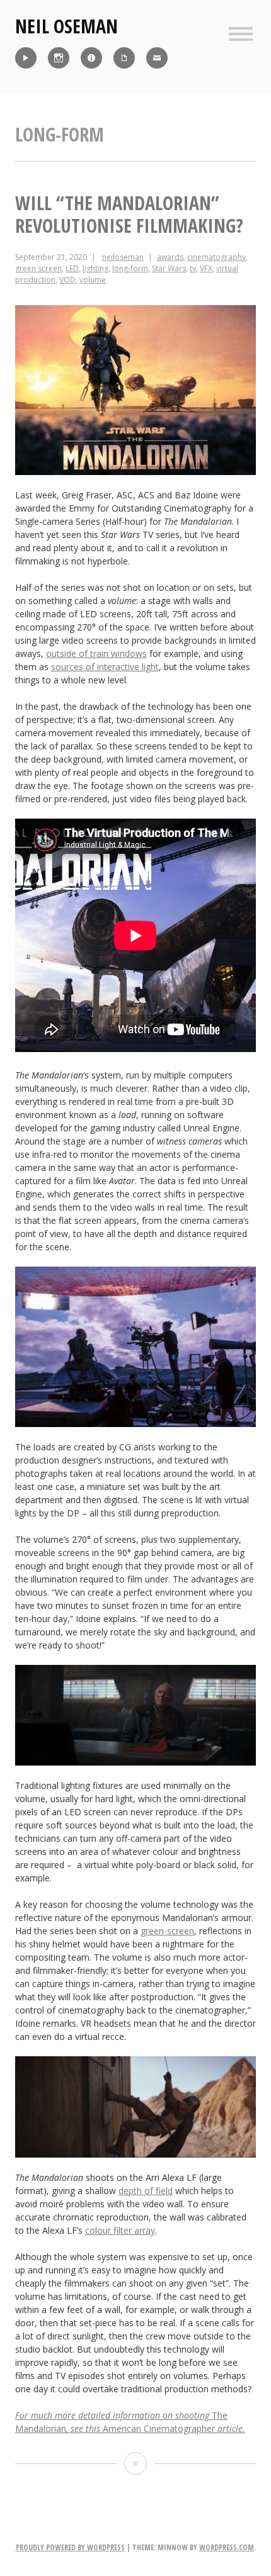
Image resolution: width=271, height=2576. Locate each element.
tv (193, 268)
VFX (206, 268)
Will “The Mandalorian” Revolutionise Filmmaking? (129, 214)
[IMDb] (91, 58)
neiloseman (123, 257)
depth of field (146, 2191)
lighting (95, 268)
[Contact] (157, 58)
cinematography (216, 257)
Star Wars (169, 268)
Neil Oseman (66, 26)
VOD (67, 280)
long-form (130, 268)
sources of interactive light (105, 667)
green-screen (167, 1931)
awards (170, 257)
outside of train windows (96, 653)
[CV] (124, 58)
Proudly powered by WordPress (70, 2547)
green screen (38, 268)
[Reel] (26, 58)
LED (72, 268)
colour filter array (120, 2230)
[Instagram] (59, 58)
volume (93, 280)
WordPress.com (227, 2547)
